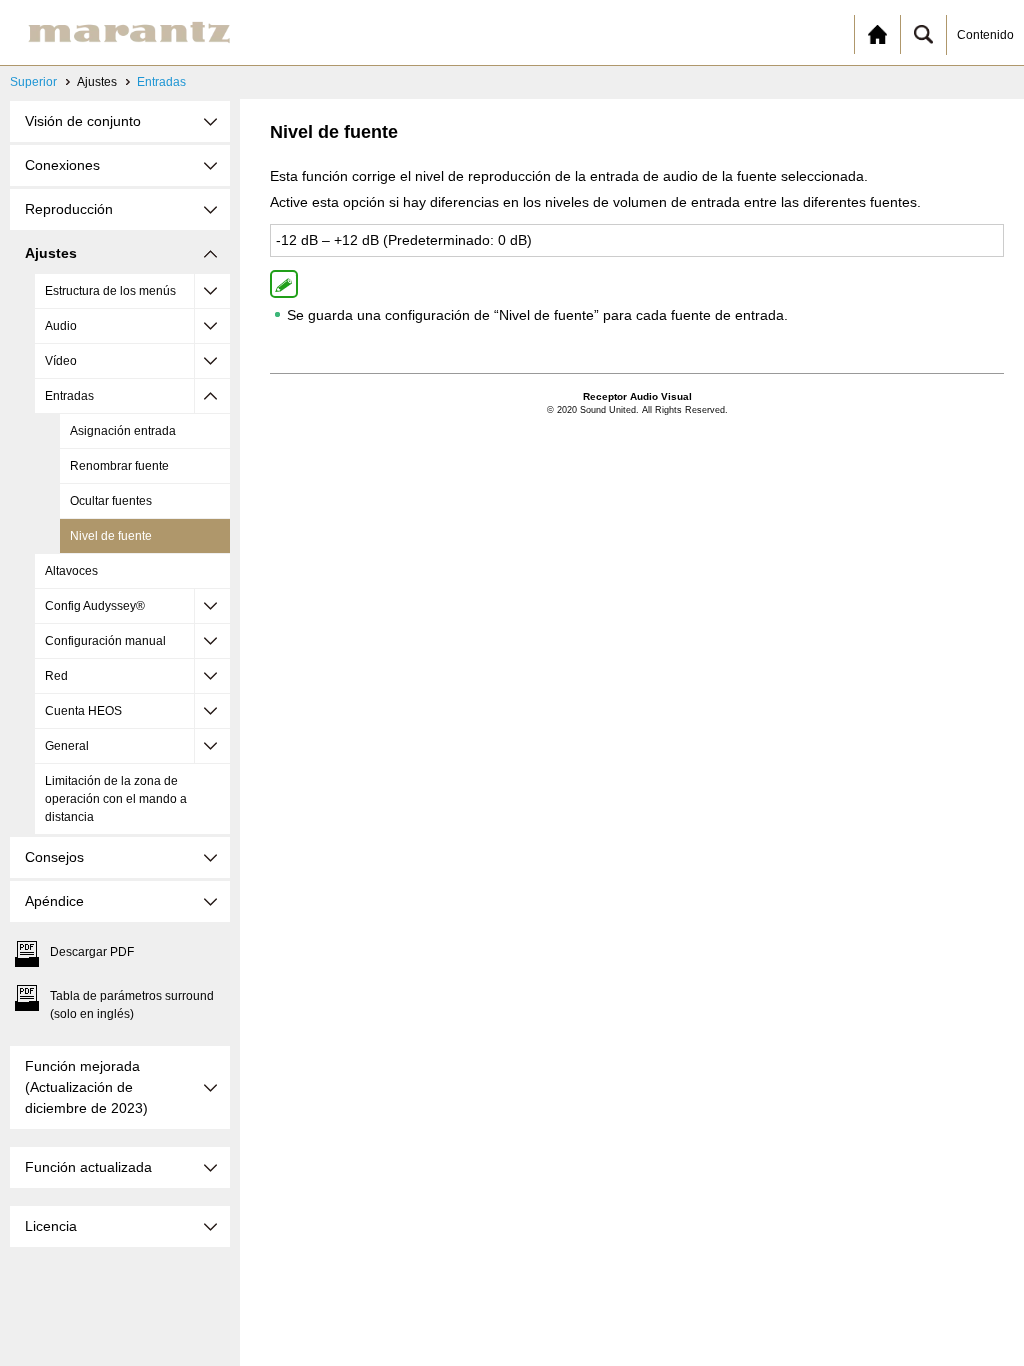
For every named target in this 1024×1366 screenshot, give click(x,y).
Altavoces (71, 571)
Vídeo (61, 361)
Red (56, 676)
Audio (61, 326)
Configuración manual (105, 641)
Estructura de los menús (110, 291)
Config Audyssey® (95, 606)
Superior (33, 82)
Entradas (161, 82)
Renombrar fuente (119, 466)
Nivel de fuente (111, 536)
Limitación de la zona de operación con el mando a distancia (116, 799)
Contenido (985, 35)
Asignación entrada (123, 431)
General (67, 746)
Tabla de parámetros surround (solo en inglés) (132, 1005)
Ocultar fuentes (111, 501)
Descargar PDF (92, 952)
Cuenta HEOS (83, 711)
